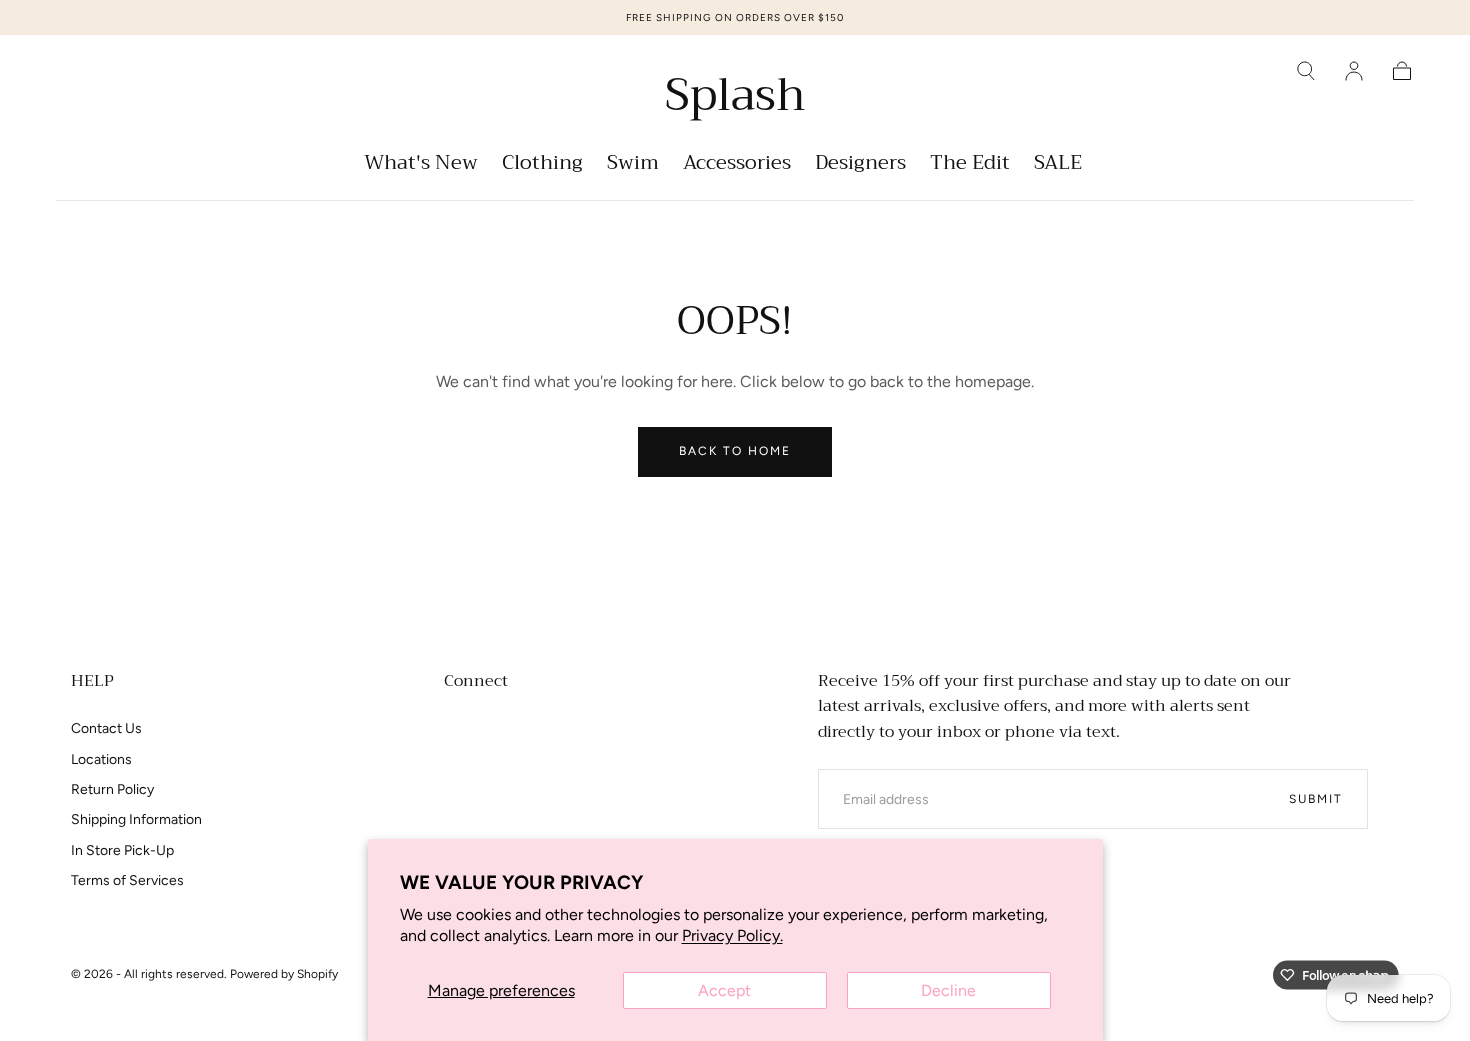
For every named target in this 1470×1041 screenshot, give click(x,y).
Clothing (542, 165)
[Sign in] (1354, 71)
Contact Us (106, 728)
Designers (860, 165)
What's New (421, 165)
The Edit (970, 165)
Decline (948, 990)
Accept (724, 990)
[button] (1306, 71)
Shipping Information (136, 819)
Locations (101, 759)
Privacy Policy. (732, 935)
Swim (633, 165)
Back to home (735, 451)
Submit (1316, 799)
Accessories (737, 165)
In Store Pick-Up (122, 850)
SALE (1058, 165)
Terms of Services (127, 880)
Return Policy (112, 789)
